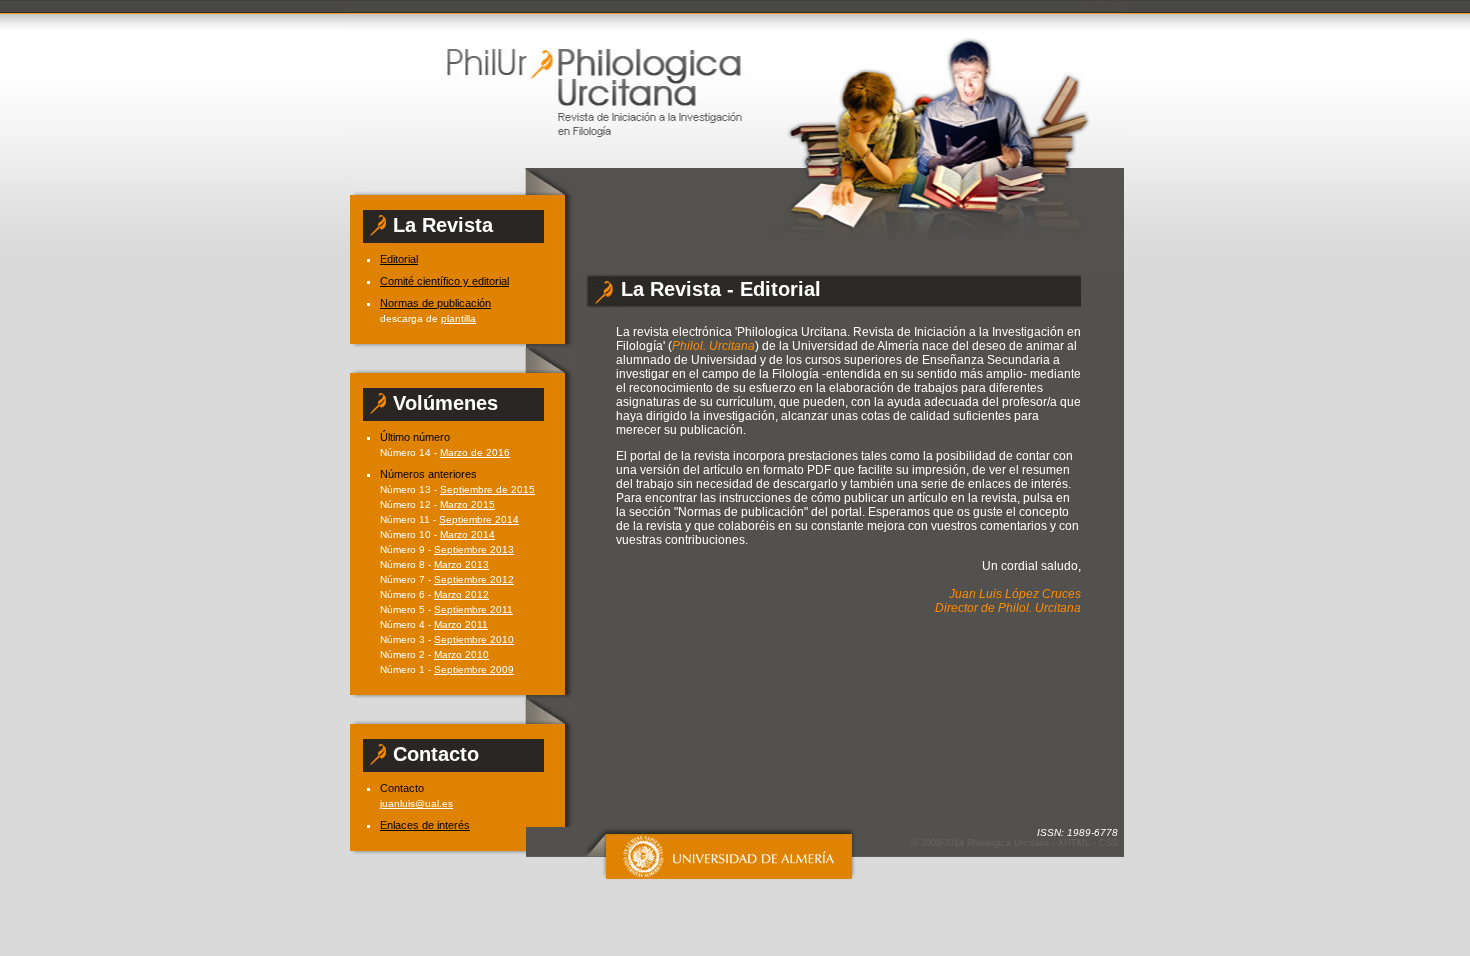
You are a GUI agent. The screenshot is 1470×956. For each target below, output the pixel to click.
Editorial (399, 259)
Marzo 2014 (467, 534)
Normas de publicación (435, 303)
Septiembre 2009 (474, 669)
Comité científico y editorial (444, 281)
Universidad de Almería (717, 853)
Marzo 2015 (467, 504)
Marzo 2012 (461, 594)
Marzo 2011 (461, 624)
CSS (1108, 843)
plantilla (458, 318)
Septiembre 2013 (474, 549)
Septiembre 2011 (473, 609)
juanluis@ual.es (416, 803)
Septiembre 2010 (474, 639)
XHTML (1074, 843)
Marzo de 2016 (475, 452)
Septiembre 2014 (479, 519)
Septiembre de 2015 (487, 489)
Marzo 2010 (461, 654)
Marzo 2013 (461, 564)
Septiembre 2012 (474, 579)
